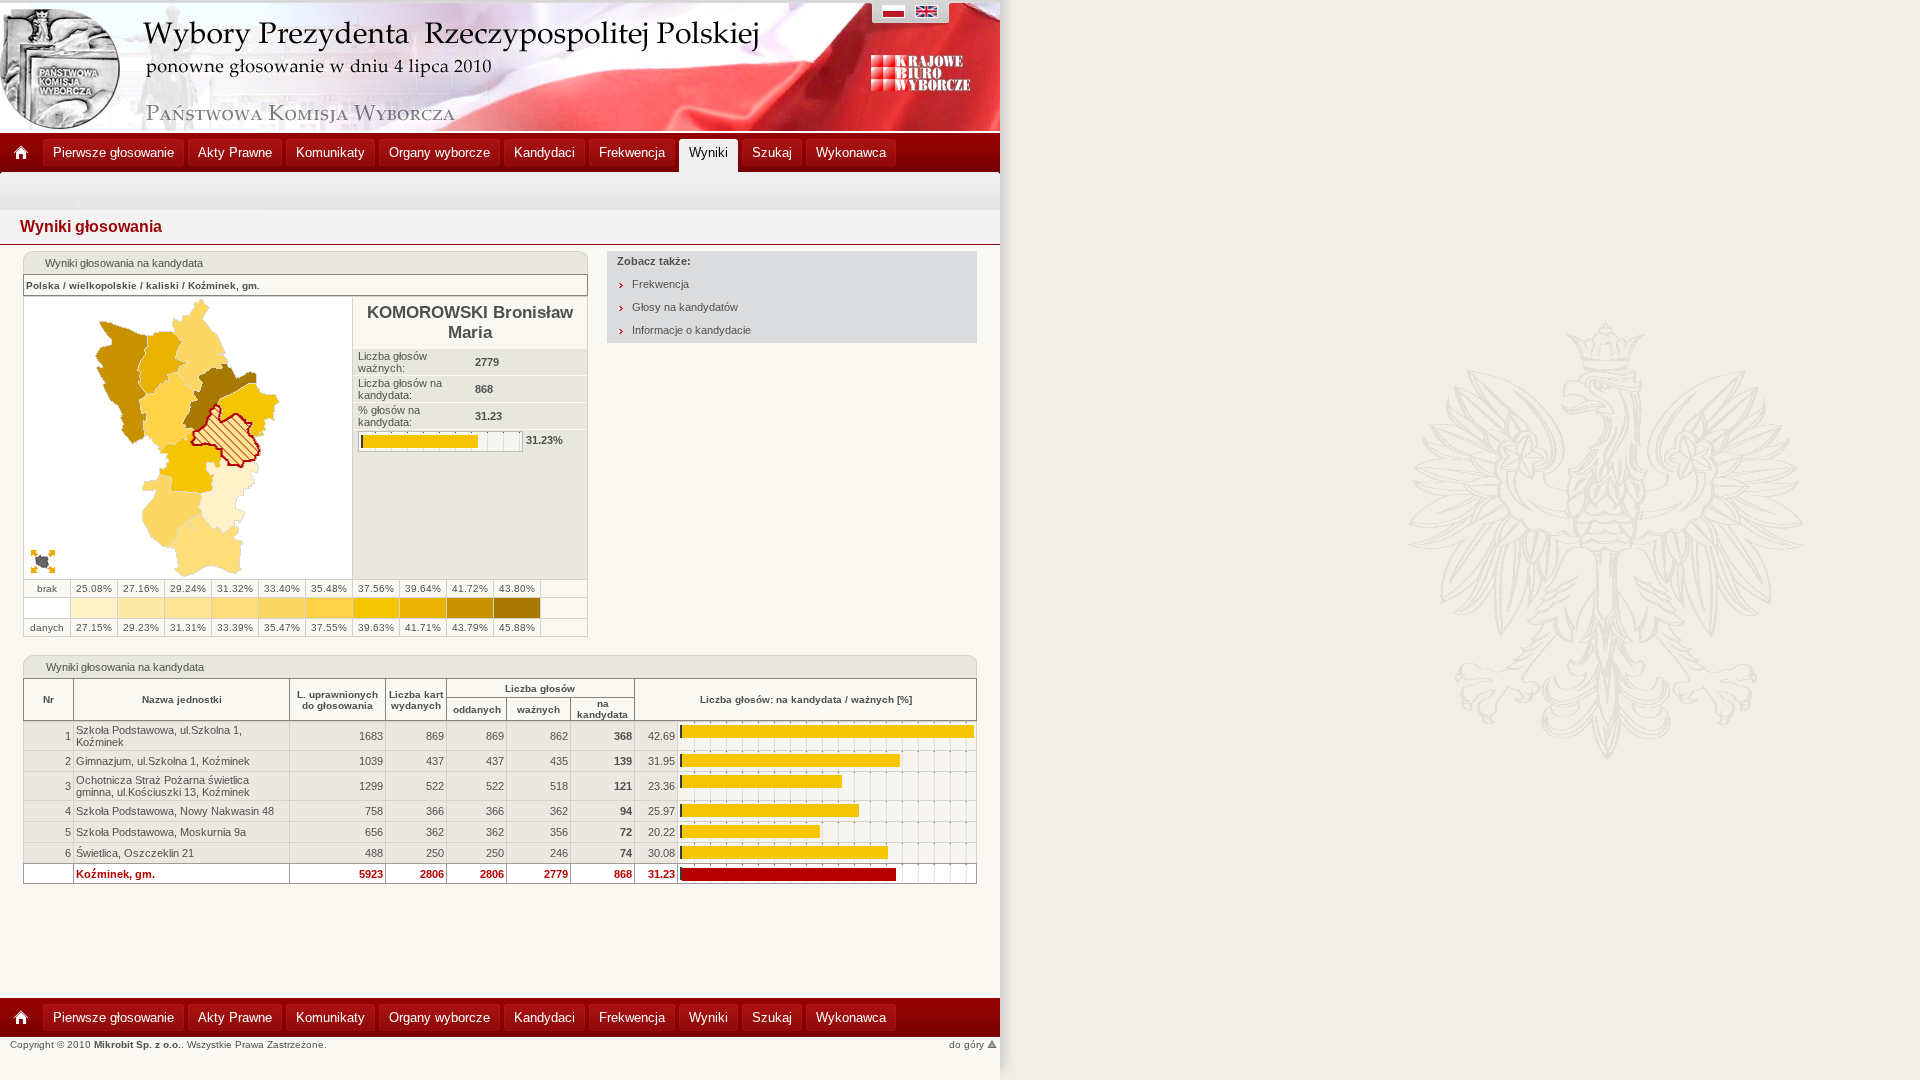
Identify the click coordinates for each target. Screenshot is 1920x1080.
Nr (48, 699)
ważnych (538, 709)
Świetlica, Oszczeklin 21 (135, 853)
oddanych (477, 709)
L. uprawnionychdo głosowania (337, 700)
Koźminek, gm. (224, 285)
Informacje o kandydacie (691, 330)
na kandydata (602, 709)
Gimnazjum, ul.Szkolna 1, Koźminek (163, 761)
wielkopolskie (103, 285)
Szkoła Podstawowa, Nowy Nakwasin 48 (175, 811)
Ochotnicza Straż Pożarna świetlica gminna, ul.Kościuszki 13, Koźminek (163, 786)
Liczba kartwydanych (416, 700)
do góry (968, 1044)
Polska (43, 285)
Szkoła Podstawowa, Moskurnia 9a (161, 832)
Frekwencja (660, 284)
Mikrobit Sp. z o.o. (137, 1044)
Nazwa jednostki (182, 699)
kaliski (162, 285)
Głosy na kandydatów (685, 307)
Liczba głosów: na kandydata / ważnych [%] (806, 699)
